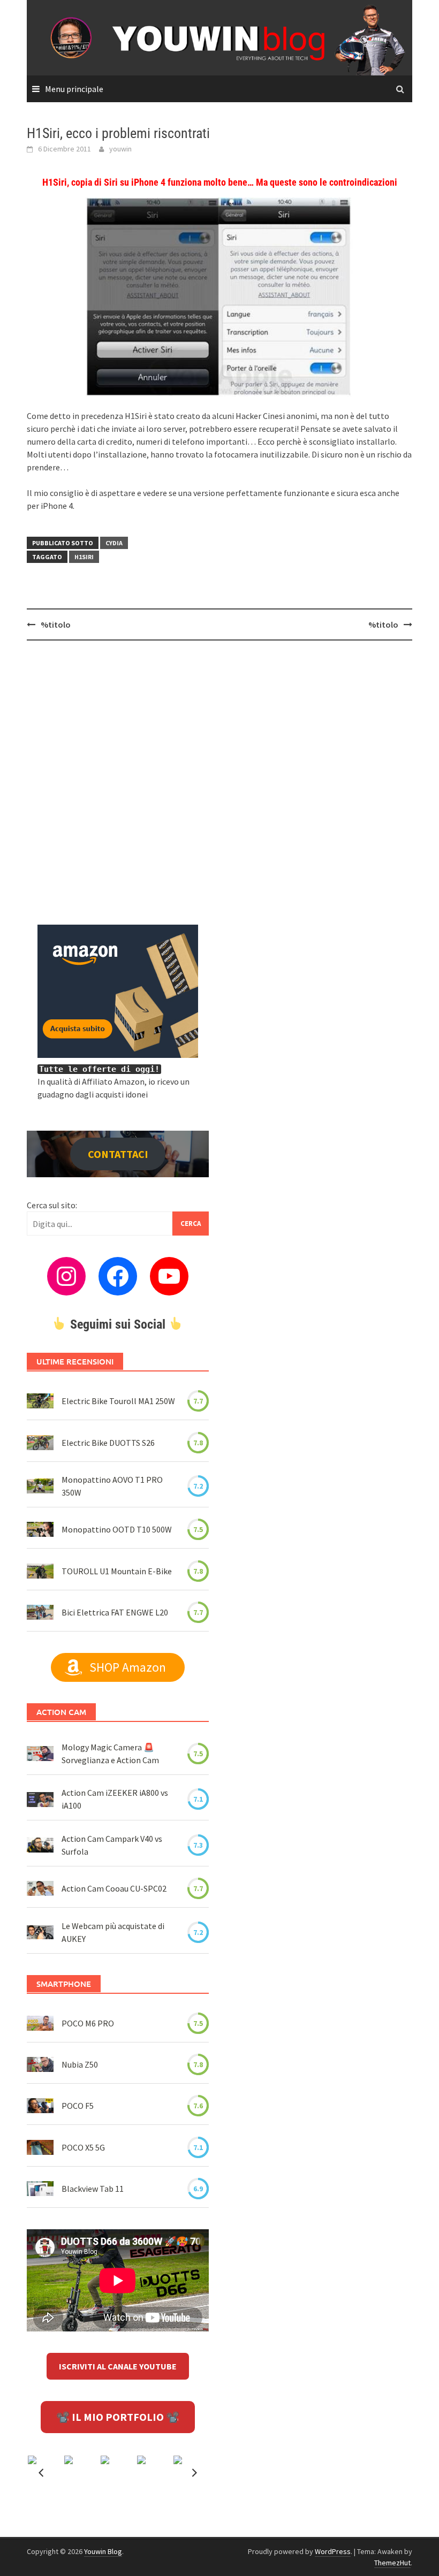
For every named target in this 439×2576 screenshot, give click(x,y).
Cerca (191, 1224)
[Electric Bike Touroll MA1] (40, 1401)
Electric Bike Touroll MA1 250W (118, 1401)
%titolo (56, 624)
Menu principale (74, 89)
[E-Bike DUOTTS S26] (40, 1442)
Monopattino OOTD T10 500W (117, 1529)
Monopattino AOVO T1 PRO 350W (112, 1486)
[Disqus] (219, 787)
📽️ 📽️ (118, 2417)
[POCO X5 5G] (40, 2147)
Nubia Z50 (80, 2064)
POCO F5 (78, 2106)
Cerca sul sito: (52, 1205)
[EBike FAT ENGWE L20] (40, 1612)
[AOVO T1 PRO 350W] (40, 1486)
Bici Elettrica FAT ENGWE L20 (115, 1612)
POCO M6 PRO (88, 2023)
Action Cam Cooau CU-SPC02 (114, 1888)
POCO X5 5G (83, 2147)
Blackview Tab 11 (93, 2189)
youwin (120, 149)
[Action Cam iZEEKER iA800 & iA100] (40, 1799)
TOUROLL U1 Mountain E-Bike (117, 1571)
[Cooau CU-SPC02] (40, 1888)
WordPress (333, 2551)
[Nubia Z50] (40, 2064)
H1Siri (84, 557)
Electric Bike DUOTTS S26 (108, 1443)
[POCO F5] (40, 2106)
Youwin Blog (103, 2551)
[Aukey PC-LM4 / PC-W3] (40, 1932)
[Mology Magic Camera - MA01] (40, 1754)
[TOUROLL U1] (40, 1571)
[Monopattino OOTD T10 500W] (40, 1529)
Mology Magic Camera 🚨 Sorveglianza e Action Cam (110, 1754)
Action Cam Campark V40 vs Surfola (112, 1845)
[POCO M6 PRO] (40, 2023)
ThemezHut (392, 2563)
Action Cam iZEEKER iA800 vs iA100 (115, 1799)
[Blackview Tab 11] (40, 2189)
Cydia (114, 543)
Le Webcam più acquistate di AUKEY (113, 1932)
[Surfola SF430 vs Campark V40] (40, 1845)
